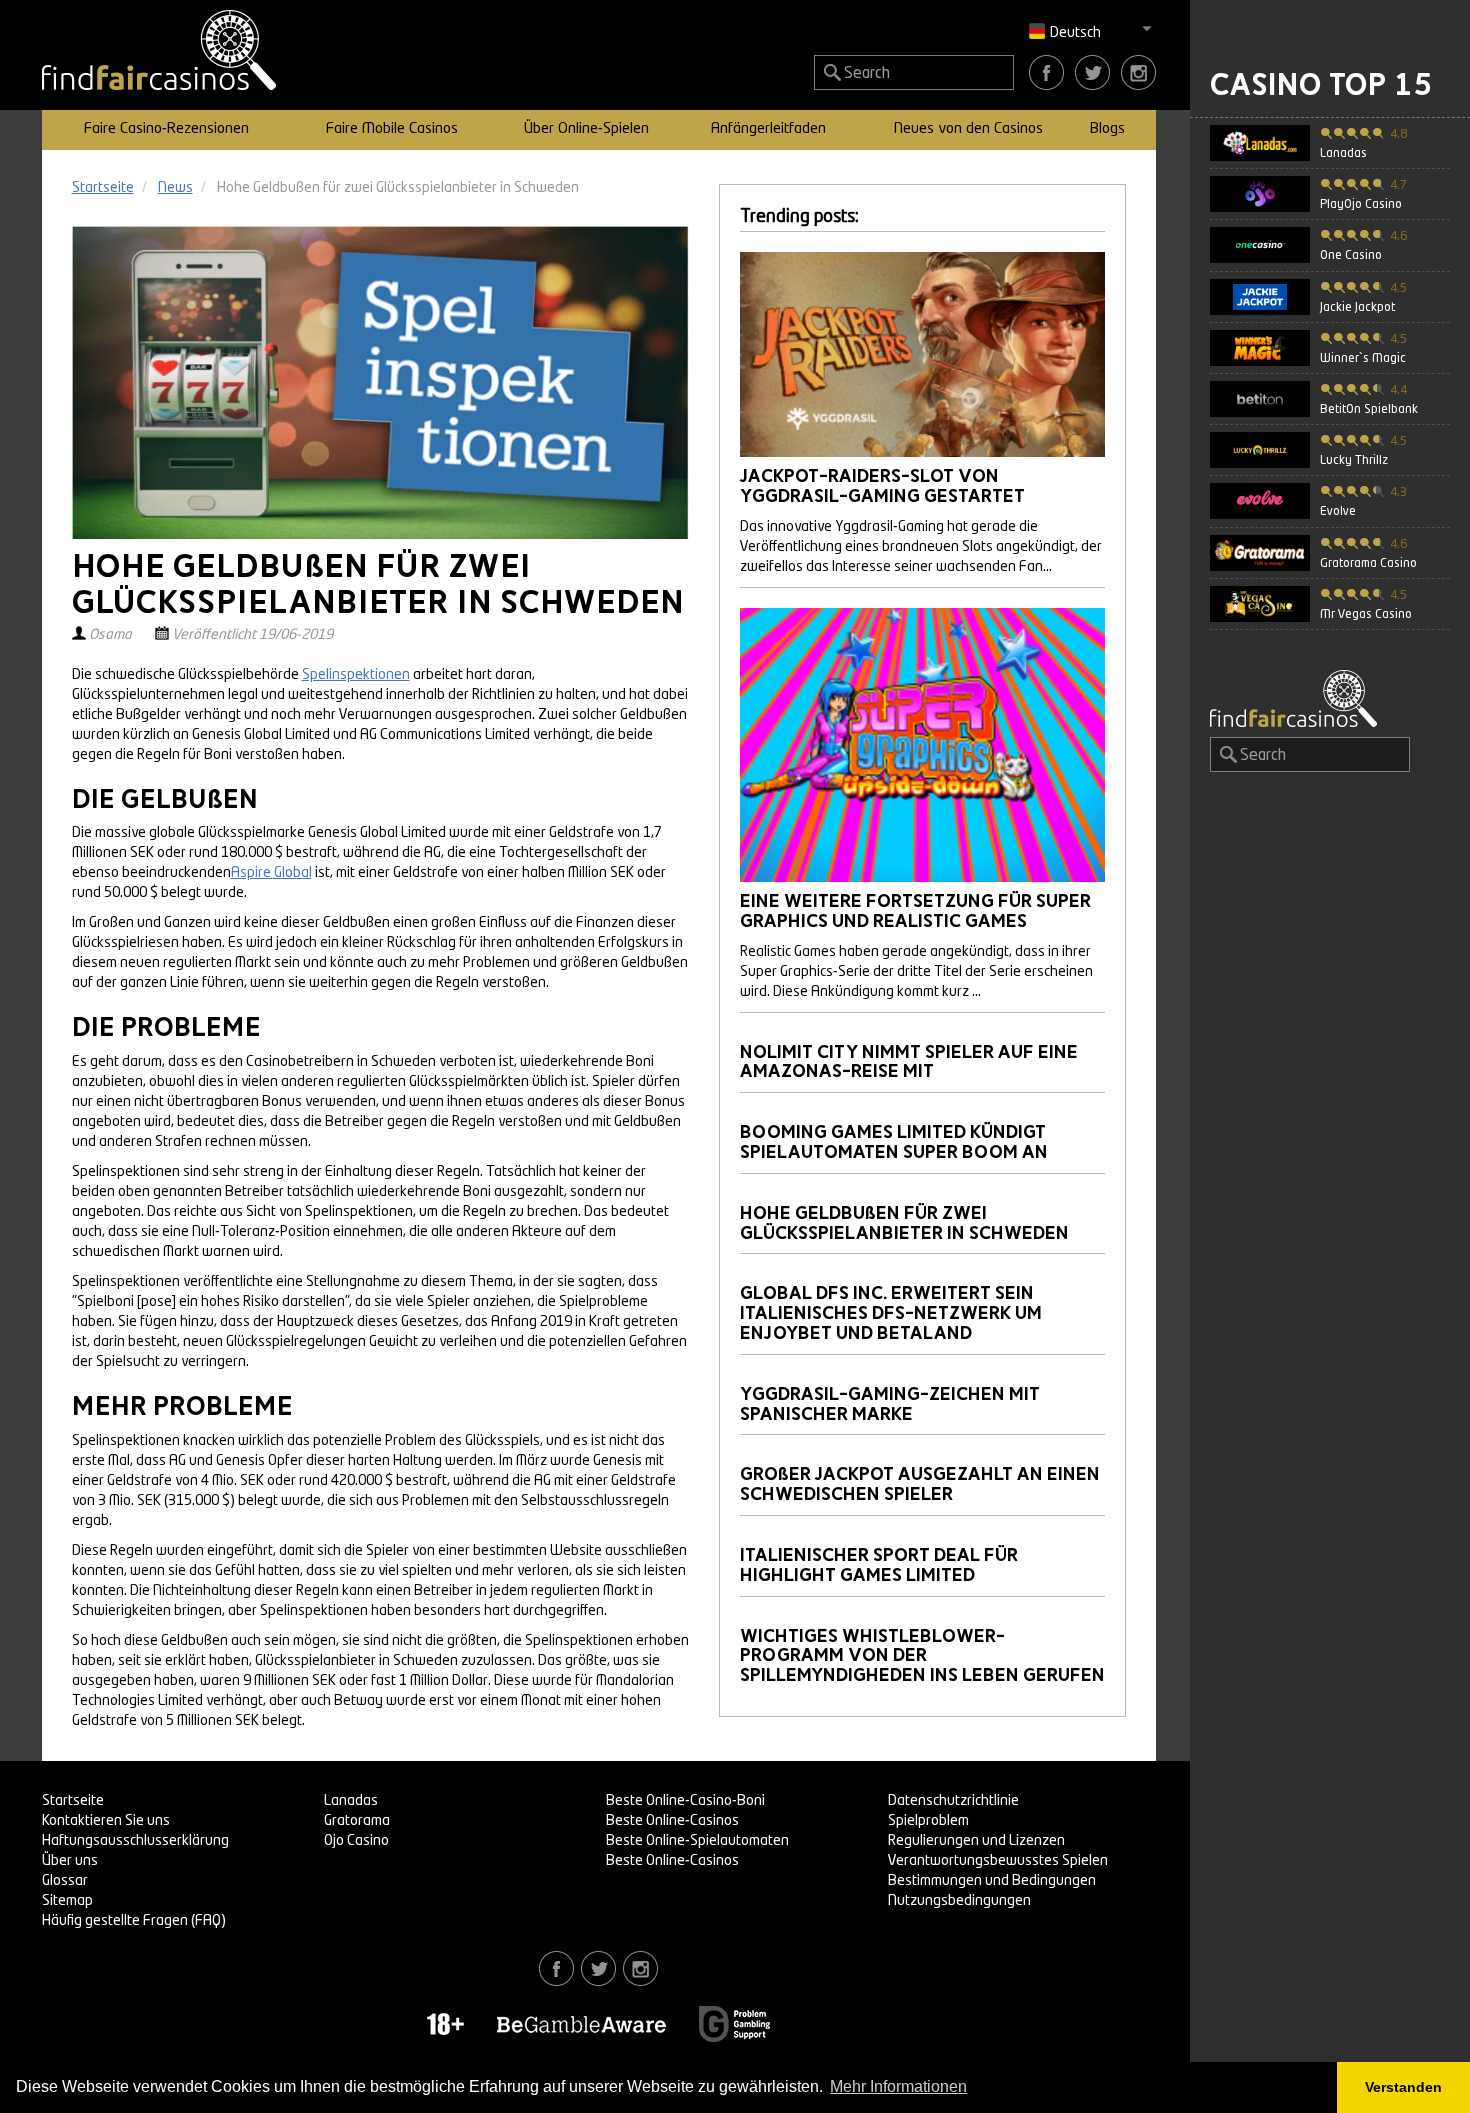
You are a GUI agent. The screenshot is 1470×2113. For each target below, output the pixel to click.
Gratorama (357, 1821)
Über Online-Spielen (586, 129)
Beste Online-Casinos (672, 1821)
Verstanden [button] (1403, 2087)
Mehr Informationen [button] (898, 2086)
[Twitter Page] (1092, 72)
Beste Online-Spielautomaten (697, 1841)
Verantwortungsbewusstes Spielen (998, 1861)
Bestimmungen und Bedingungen (992, 1881)
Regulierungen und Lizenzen (976, 1841)
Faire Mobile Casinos (392, 129)
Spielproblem (928, 1821)
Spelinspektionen (356, 675)
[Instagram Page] (1138, 72)
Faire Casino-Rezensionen (166, 129)
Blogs (1107, 129)
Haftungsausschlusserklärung (135, 1841)
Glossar (65, 1881)
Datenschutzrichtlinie (953, 1801)
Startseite (73, 1801)
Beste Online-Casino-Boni (685, 1801)
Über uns (70, 1861)
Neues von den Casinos (968, 129)
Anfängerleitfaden (768, 129)
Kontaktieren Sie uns (106, 1821)
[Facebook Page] (1046, 72)
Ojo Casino (356, 1841)
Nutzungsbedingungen (959, 1901)
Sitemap (67, 1901)
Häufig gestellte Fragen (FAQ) (134, 1921)
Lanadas (351, 1801)
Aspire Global (271, 873)
